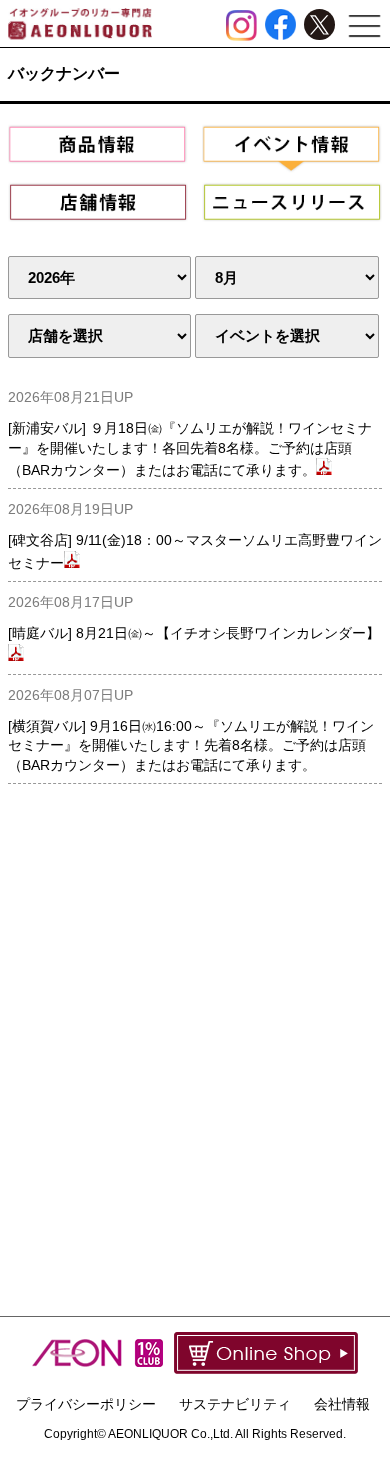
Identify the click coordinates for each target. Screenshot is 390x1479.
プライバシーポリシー (86, 1404)
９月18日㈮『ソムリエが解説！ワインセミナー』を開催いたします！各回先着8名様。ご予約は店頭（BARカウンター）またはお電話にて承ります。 (190, 449)
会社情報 (342, 1404)
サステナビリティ (235, 1404)
